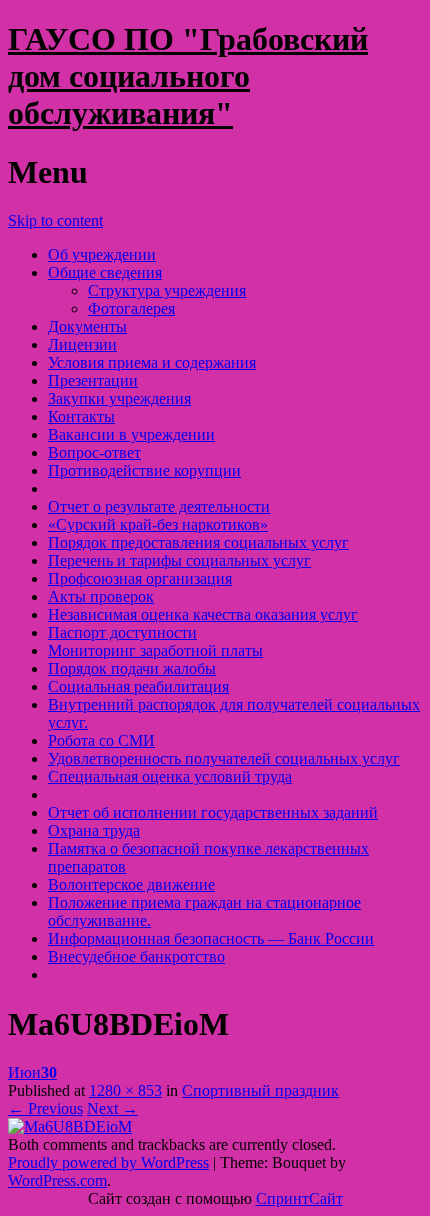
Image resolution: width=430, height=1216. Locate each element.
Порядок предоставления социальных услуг (198, 542)
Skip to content (55, 220)
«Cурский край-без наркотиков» (158, 524)
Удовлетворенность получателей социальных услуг (224, 758)
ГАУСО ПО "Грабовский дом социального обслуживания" (188, 76)
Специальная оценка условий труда (170, 776)
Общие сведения (105, 272)
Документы (87, 326)
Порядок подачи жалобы (132, 668)
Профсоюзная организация (140, 578)
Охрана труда (94, 830)
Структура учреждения (167, 290)
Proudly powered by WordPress (108, 1162)
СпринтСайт (299, 1198)
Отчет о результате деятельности (159, 506)
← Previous (45, 1108)
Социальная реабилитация (138, 686)
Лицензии (82, 344)
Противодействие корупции (144, 470)
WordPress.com (57, 1180)
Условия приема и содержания (152, 362)
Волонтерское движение (131, 884)
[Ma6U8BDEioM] (70, 1126)
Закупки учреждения (119, 398)
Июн (32, 1072)
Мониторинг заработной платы (155, 650)
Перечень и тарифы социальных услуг (179, 560)
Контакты (81, 416)
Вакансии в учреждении (131, 434)
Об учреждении (102, 254)
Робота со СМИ (101, 740)
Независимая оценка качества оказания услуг (203, 614)
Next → (112, 1108)
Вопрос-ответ (94, 452)
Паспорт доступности (122, 632)
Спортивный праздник (260, 1090)
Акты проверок (101, 596)
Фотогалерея (131, 308)
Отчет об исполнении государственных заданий (213, 812)
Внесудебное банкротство (136, 956)
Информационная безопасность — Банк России (211, 938)
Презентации (93, 380)
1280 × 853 (125, 1090)
